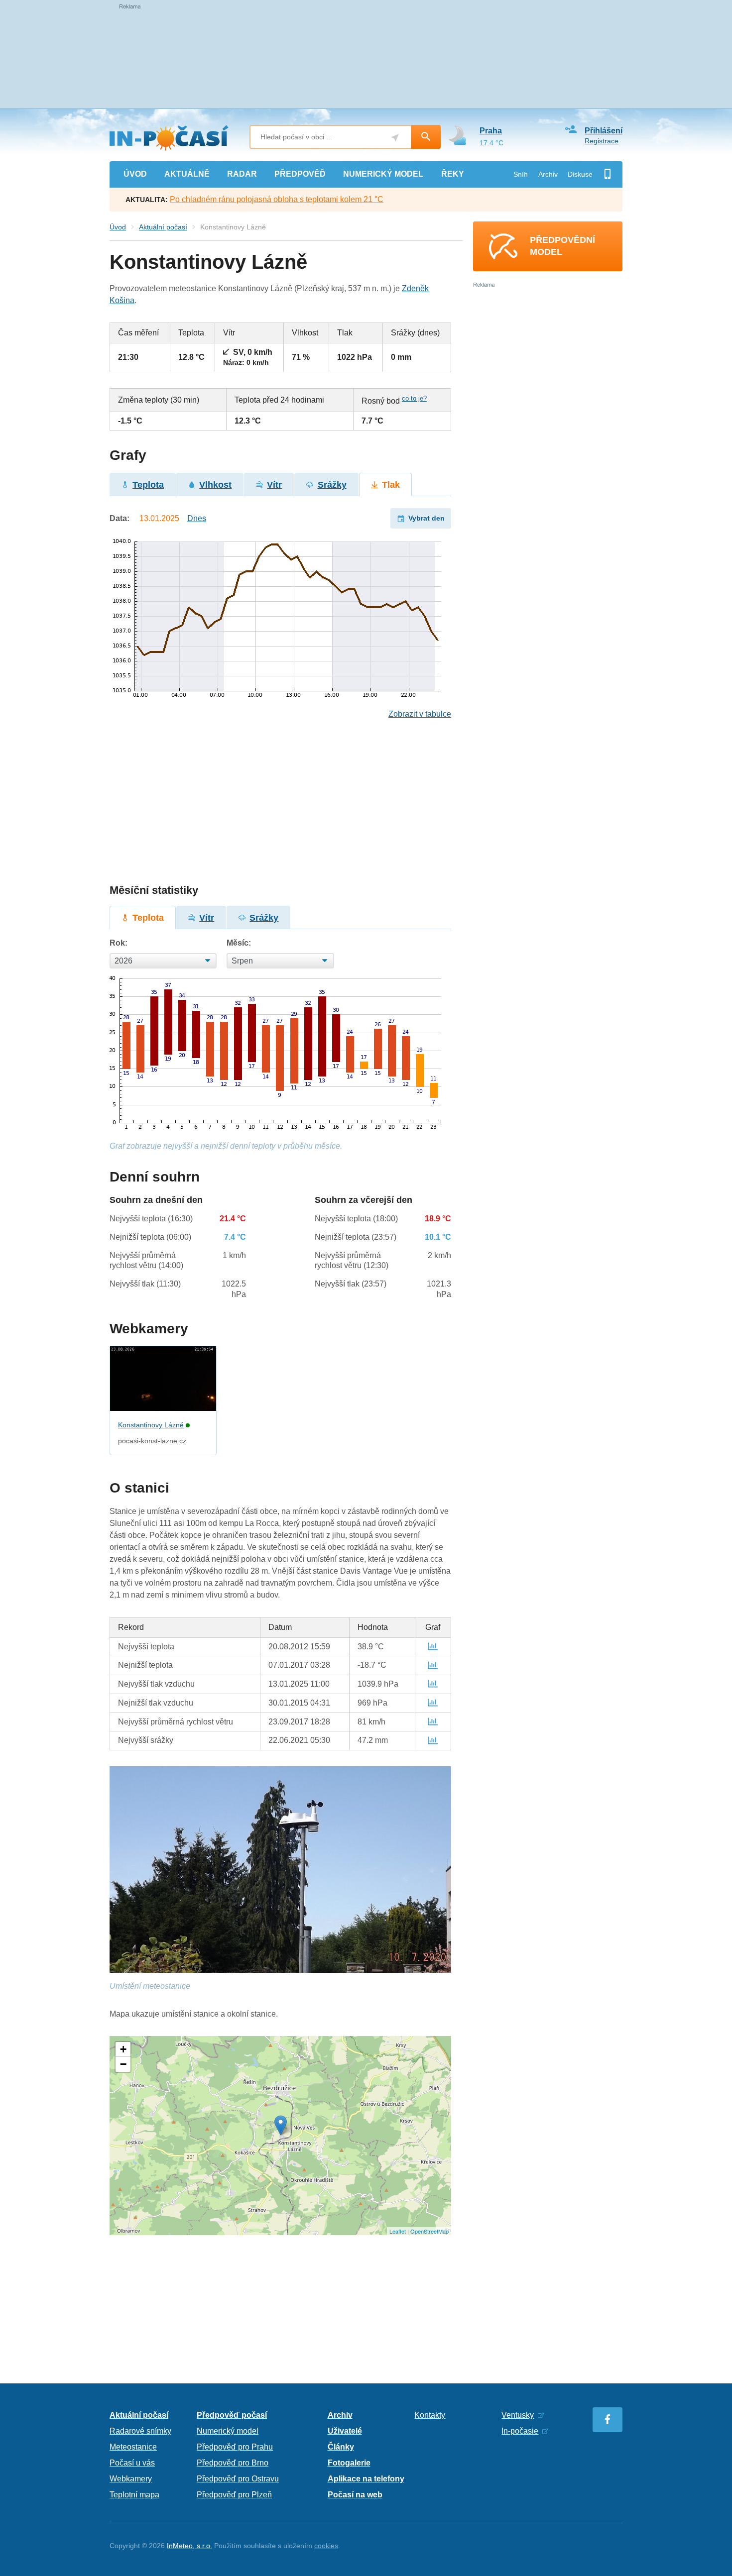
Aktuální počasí (163, 227)
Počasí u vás (132, 2463)
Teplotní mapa (134, 2495)
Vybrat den (427, 518)
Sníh (521, 174)
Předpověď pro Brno (233, 2463)
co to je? (414, 398)
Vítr (274, 485)
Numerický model (228, 2431)
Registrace (602, 141)
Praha (491, 131)
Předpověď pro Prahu (235, 2447)
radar (242, 174)
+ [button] (123, 2049)
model (383, 174)
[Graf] (433, 1647)
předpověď (300, 174)
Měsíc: (239, 943)
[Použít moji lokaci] (395, 138)
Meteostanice (133, 2447)
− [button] (123, 2064)
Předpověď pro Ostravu (238, 2479)
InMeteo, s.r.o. (189, 2546)
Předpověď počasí (232, 2415)
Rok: (119, 943)
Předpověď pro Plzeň (234, 2495)
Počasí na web (355, 2495)
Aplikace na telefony (366, 2479)
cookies (326, 2546)
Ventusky (518, 2415)
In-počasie (520, 2431)
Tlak (391, 485)
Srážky (332, 485)
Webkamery (131, 2479)
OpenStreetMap (429, 2231)
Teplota (148, 485)
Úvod (118, 227)
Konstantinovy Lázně (151, 1425)
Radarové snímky (140, 2431)
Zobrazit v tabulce (420, 714)
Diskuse (580, 174)
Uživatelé (345, 2431)
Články (341, 2447)
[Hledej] (426, 137)
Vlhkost (215, 485)
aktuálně (187, 174)
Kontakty (430, 2415)
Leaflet (398, 2231)
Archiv (548, 174)
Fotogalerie (349, 2463)
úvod (135, 174)
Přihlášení (604, 131)
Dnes (197, 518)
